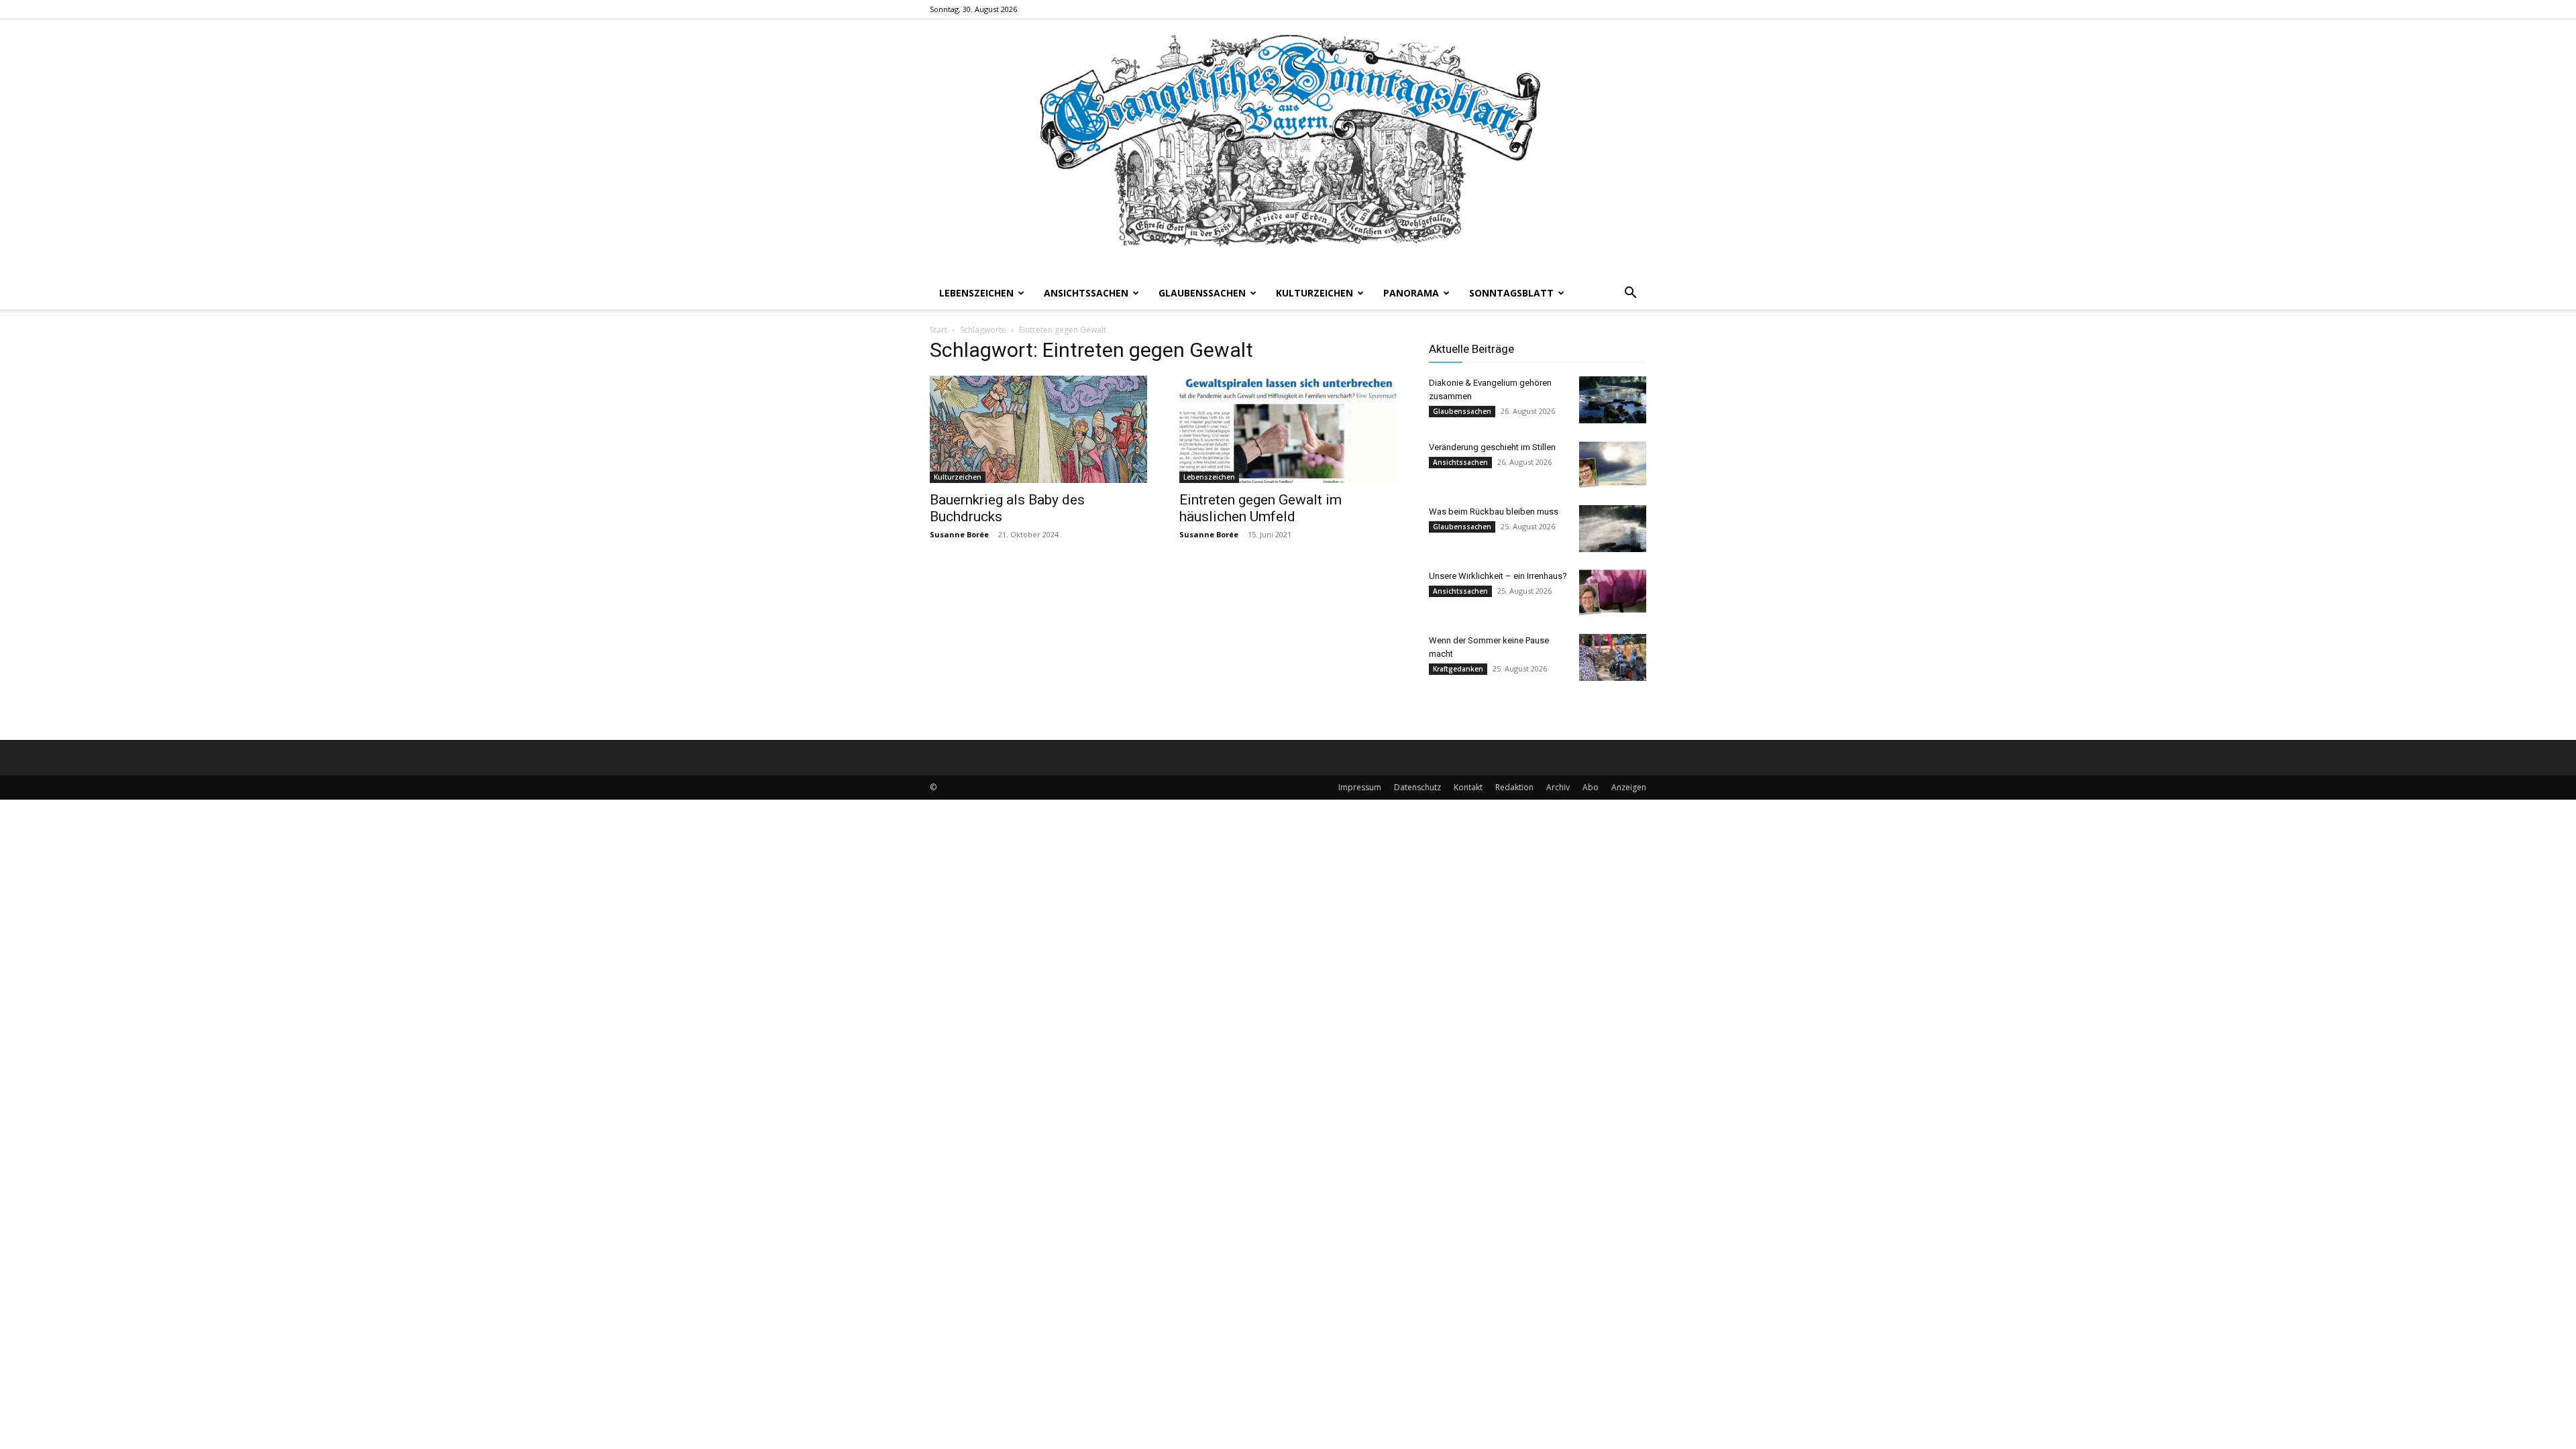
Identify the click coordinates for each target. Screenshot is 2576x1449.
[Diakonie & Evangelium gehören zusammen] (1613, 400)
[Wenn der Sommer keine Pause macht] (1613, 657)
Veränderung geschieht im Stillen (1492, 447)
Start (938, 330)
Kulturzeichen (1314, 293)
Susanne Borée (959, 534)
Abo (1591, 787)
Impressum (1360, 787)
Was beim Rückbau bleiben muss (1494, 512)
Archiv (1558, 787)
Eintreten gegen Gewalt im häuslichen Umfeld (1260, 508)
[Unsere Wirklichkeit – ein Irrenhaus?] (1613, 593)
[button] (1630, 294)
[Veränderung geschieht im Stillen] (1613, 464)
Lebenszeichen (976, 293)
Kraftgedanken (1458, 669)
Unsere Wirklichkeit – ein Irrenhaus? (1498, 576)
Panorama (1411, 293)
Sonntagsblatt (1511, 293)
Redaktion (1514, 787)
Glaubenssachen (1202, 293)
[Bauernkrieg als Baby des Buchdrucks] (1038, 429)
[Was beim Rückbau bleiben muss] (1613, 529)
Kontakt (1468, 787)
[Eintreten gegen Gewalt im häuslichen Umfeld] (1288, 429)
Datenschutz (1417, 787)
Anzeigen (1629, 787)
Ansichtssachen (1086, 293)
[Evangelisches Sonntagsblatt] (1288, 148)
